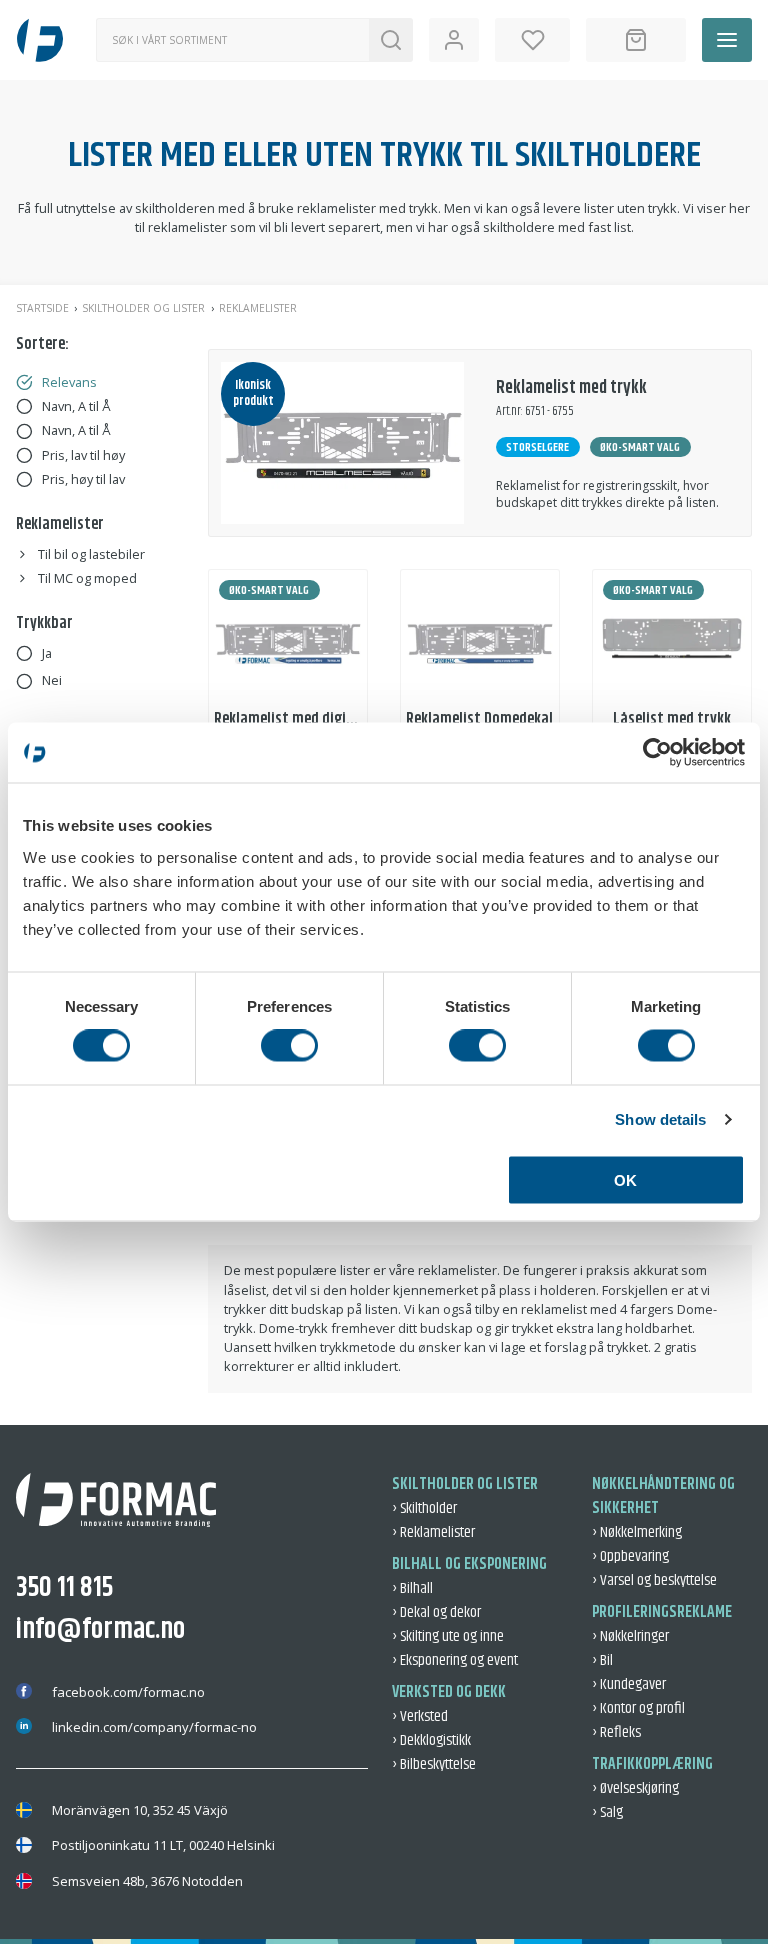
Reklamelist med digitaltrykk (306, 719)
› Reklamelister (433, 1532)
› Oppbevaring (630, 1556)
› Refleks (616, 1732)
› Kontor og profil (638, 1708)
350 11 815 (64, 1588)
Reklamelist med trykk (571, 388)
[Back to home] (40, 40)
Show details (660, 1119)
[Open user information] (454, 40)
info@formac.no (100, 1630)
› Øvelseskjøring (635, 1788)
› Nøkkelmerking (637, 1532)
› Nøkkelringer (630, 1636)
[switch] (289, 1046)
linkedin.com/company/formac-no (154, 1727)
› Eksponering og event (455, 1660)
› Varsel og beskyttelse (654, 1580)
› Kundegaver (629, 1684)
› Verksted (420, 1716)
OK (625, 1179)
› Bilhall (412, 1588)
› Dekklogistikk (431, 1740)
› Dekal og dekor (436, 1612)
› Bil (602, 1660)
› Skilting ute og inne (448, 1636)
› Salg (607, 1812)
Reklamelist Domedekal (479, 719)
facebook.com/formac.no (128, 1692)
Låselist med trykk (672, 719)
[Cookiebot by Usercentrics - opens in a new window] (657, 753)
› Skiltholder (424, 1508)
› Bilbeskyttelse (434, 1764)
